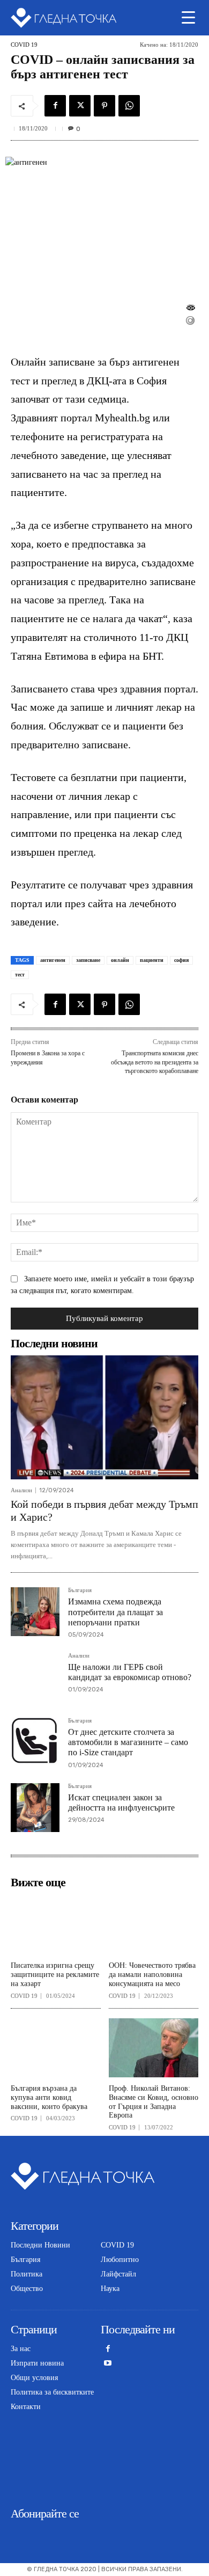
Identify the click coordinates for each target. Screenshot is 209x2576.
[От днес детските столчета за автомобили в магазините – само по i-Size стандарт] (35, 1742)
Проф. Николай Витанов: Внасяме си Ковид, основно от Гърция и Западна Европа (154, 2102)
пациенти (152, 960)
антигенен (53, 960)
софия (181, 960)
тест (20, 975)
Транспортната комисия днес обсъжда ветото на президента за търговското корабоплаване (155, 1062)
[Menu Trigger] (188, 17)
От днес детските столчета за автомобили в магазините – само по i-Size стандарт (128, 1742)
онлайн (120, 960)
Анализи (21, 1490)
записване (88, 960)
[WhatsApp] (129, 106)
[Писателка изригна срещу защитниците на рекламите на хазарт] (56, 1925)
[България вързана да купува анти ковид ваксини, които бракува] (56, 2048)
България (80, 1590)
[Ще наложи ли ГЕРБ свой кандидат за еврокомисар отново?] (35, 1677)
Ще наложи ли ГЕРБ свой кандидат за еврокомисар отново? (130, 1672)
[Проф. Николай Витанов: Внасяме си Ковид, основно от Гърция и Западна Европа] (154, 2048)
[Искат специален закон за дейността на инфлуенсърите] (35, 1808)
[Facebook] (55, 106)
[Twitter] (80, 106)
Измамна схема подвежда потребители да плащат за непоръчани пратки (115, 1612)
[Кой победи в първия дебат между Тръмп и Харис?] (104, 1417)
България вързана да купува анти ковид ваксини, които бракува (49, 2097)
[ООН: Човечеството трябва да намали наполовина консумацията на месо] (154, 1925)
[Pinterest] (104, 106)
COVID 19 (24, 45)
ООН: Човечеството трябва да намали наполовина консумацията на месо (152, 1975)
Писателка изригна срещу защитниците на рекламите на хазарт (55, 1975)
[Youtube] (108, 2364)
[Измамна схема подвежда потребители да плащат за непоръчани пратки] (35, 1612)
